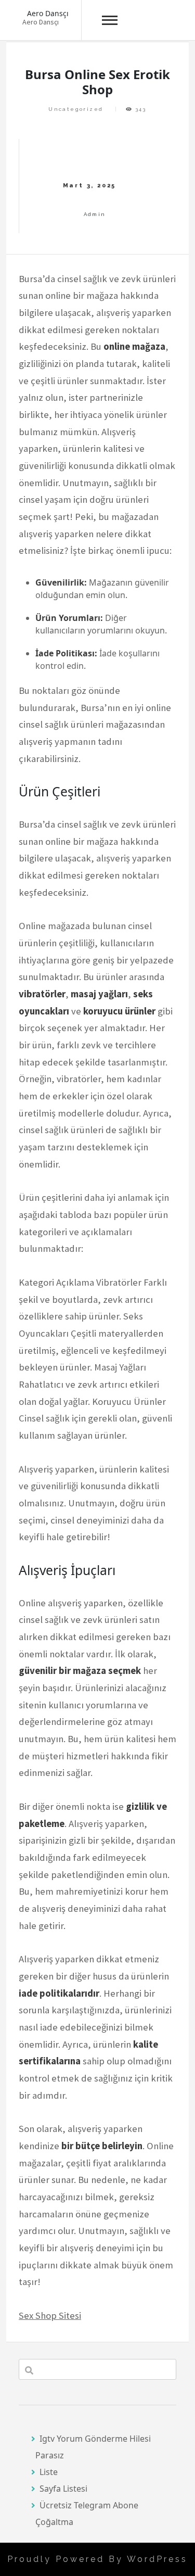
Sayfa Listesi (63, 2489)
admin (95, 214)
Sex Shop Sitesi (50, 2315)
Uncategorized (76, 109)
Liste (49, 2472)
